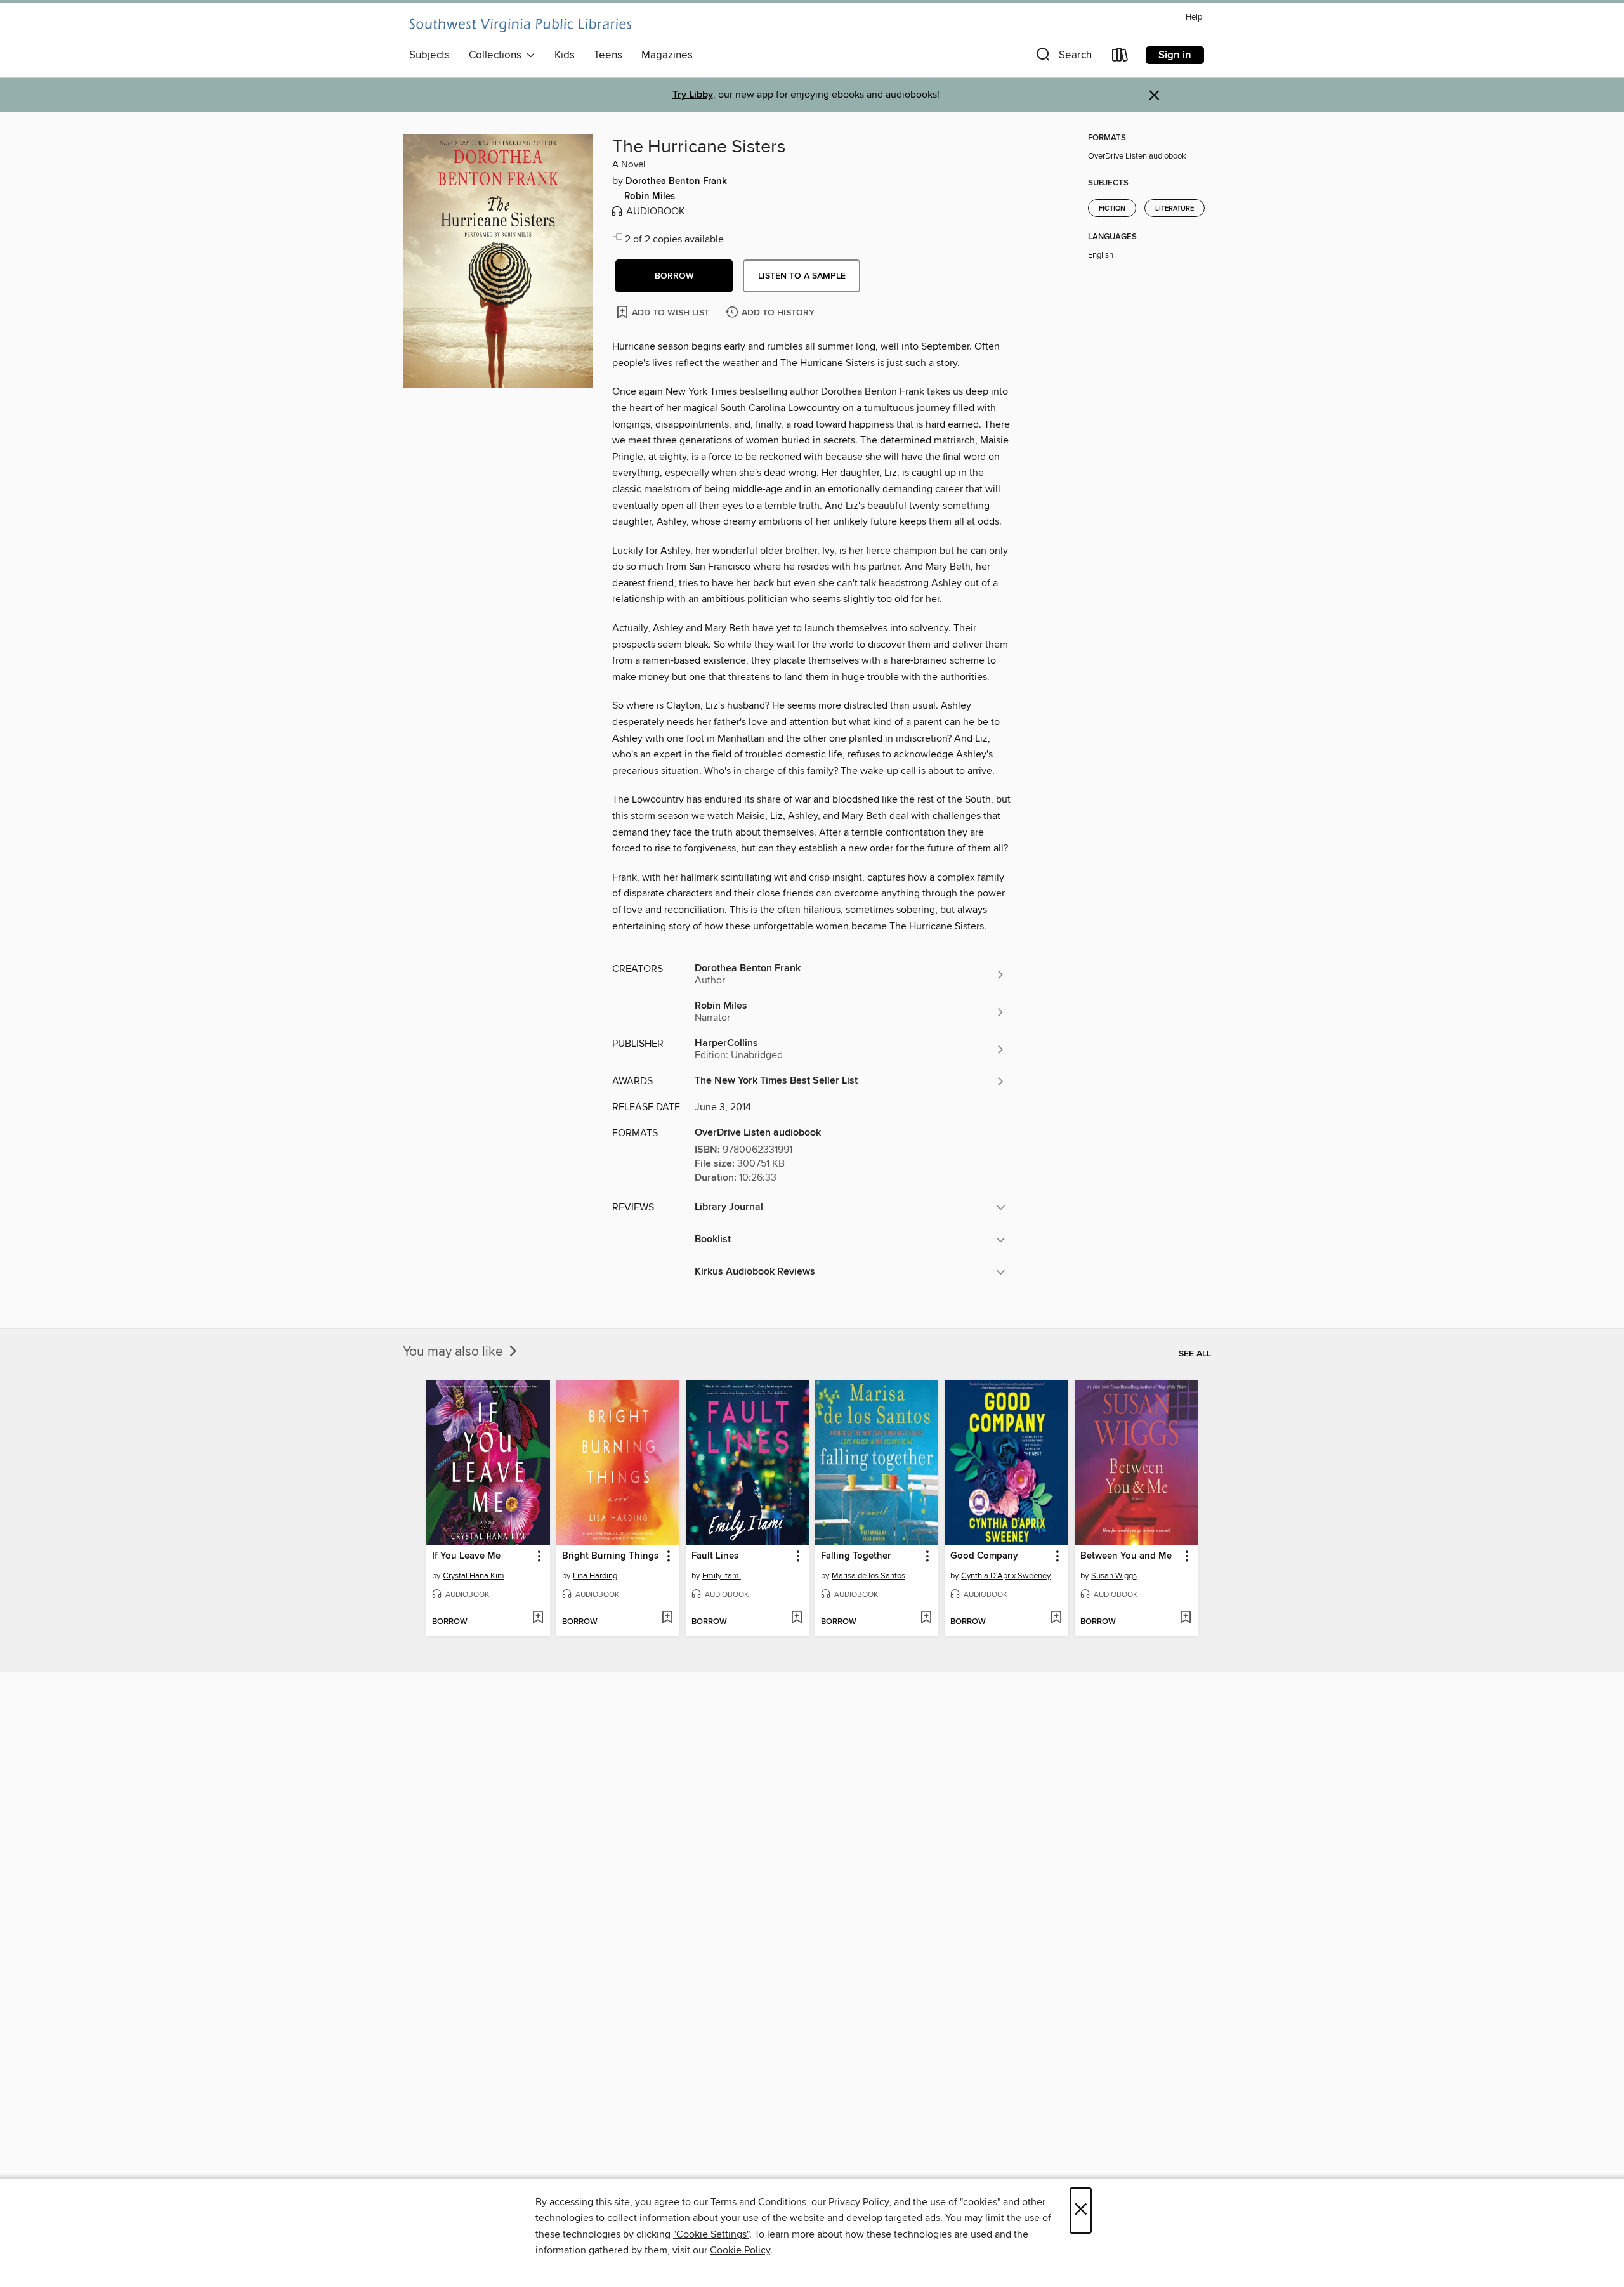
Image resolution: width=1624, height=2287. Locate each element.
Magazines (667, 55)
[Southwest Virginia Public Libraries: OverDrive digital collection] (520, 25)
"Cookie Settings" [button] (711, 2234)
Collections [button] (498, 55)
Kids (565, 55)
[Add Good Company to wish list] (1056, 1618)
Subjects (429, 55)
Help (1194, 17)
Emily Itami (722, 1576)
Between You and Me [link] (1126, 1556)
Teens (608, 55)
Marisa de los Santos (868, 1576)
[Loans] (1120, 57)
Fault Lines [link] (715, 1556)
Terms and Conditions (758, 2202)
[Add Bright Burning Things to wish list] (667, 1618)
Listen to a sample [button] (802, 276)
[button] (1063, 57)
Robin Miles (650, 197)
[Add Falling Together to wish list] (926, 1618)
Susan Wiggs (1114, 1576)
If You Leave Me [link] (466, 1556)
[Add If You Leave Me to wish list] (538, 1618)
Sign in (1175, 55)
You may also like (455, 1352)
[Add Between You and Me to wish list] (1185, 1618)
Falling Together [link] (856, 1556)
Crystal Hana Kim (474, 1576)
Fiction (1112, 209)
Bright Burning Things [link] (610, 1556)
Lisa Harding (595, 1576)
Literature (1175, 209)
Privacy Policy (859, 2202)
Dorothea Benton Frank (676, 181)
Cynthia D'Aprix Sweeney (1006, 1576)
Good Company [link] (984, 1556)
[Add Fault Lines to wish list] (796, 1618)
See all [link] (1195, 1354)
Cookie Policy (740, 2250)
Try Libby (693, 95)
